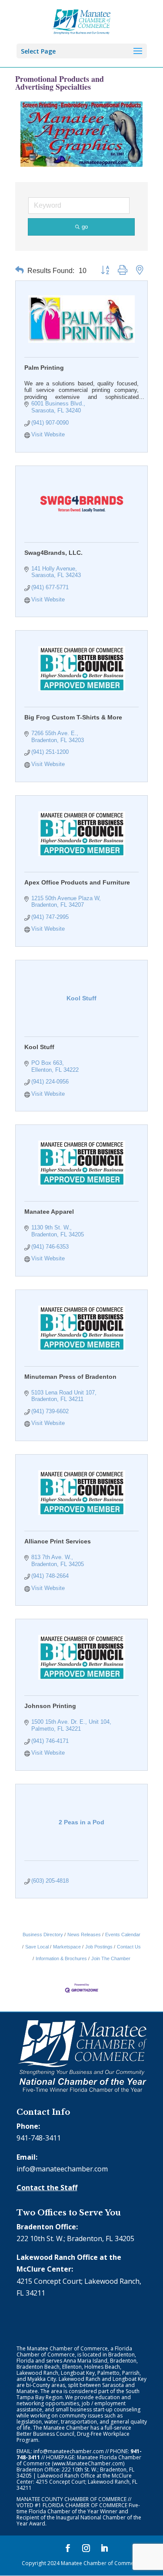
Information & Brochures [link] (61, 1958)
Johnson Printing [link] (50, 1706)
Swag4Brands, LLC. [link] (53, 553)
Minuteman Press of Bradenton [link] (70, 1377)
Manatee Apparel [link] (49, 1212)
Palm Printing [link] (44, 368)
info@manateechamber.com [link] (62, 2169)
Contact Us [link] (129, 1947)
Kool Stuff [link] (39, 1047)
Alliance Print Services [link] (58, 1541)
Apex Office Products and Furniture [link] (77, 882)
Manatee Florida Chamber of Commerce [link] (79, 2460)
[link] (81, 21)
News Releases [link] (84, 1935)
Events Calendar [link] (123, 1935)
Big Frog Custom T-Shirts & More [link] (73, 717)
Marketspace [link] (67, 1947)
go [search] (85, 227)
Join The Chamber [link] (111, 1958)
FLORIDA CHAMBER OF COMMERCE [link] (85, 2505)
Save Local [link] (37, 1947)
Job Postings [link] (99, 1947)
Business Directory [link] (43, 1935)
